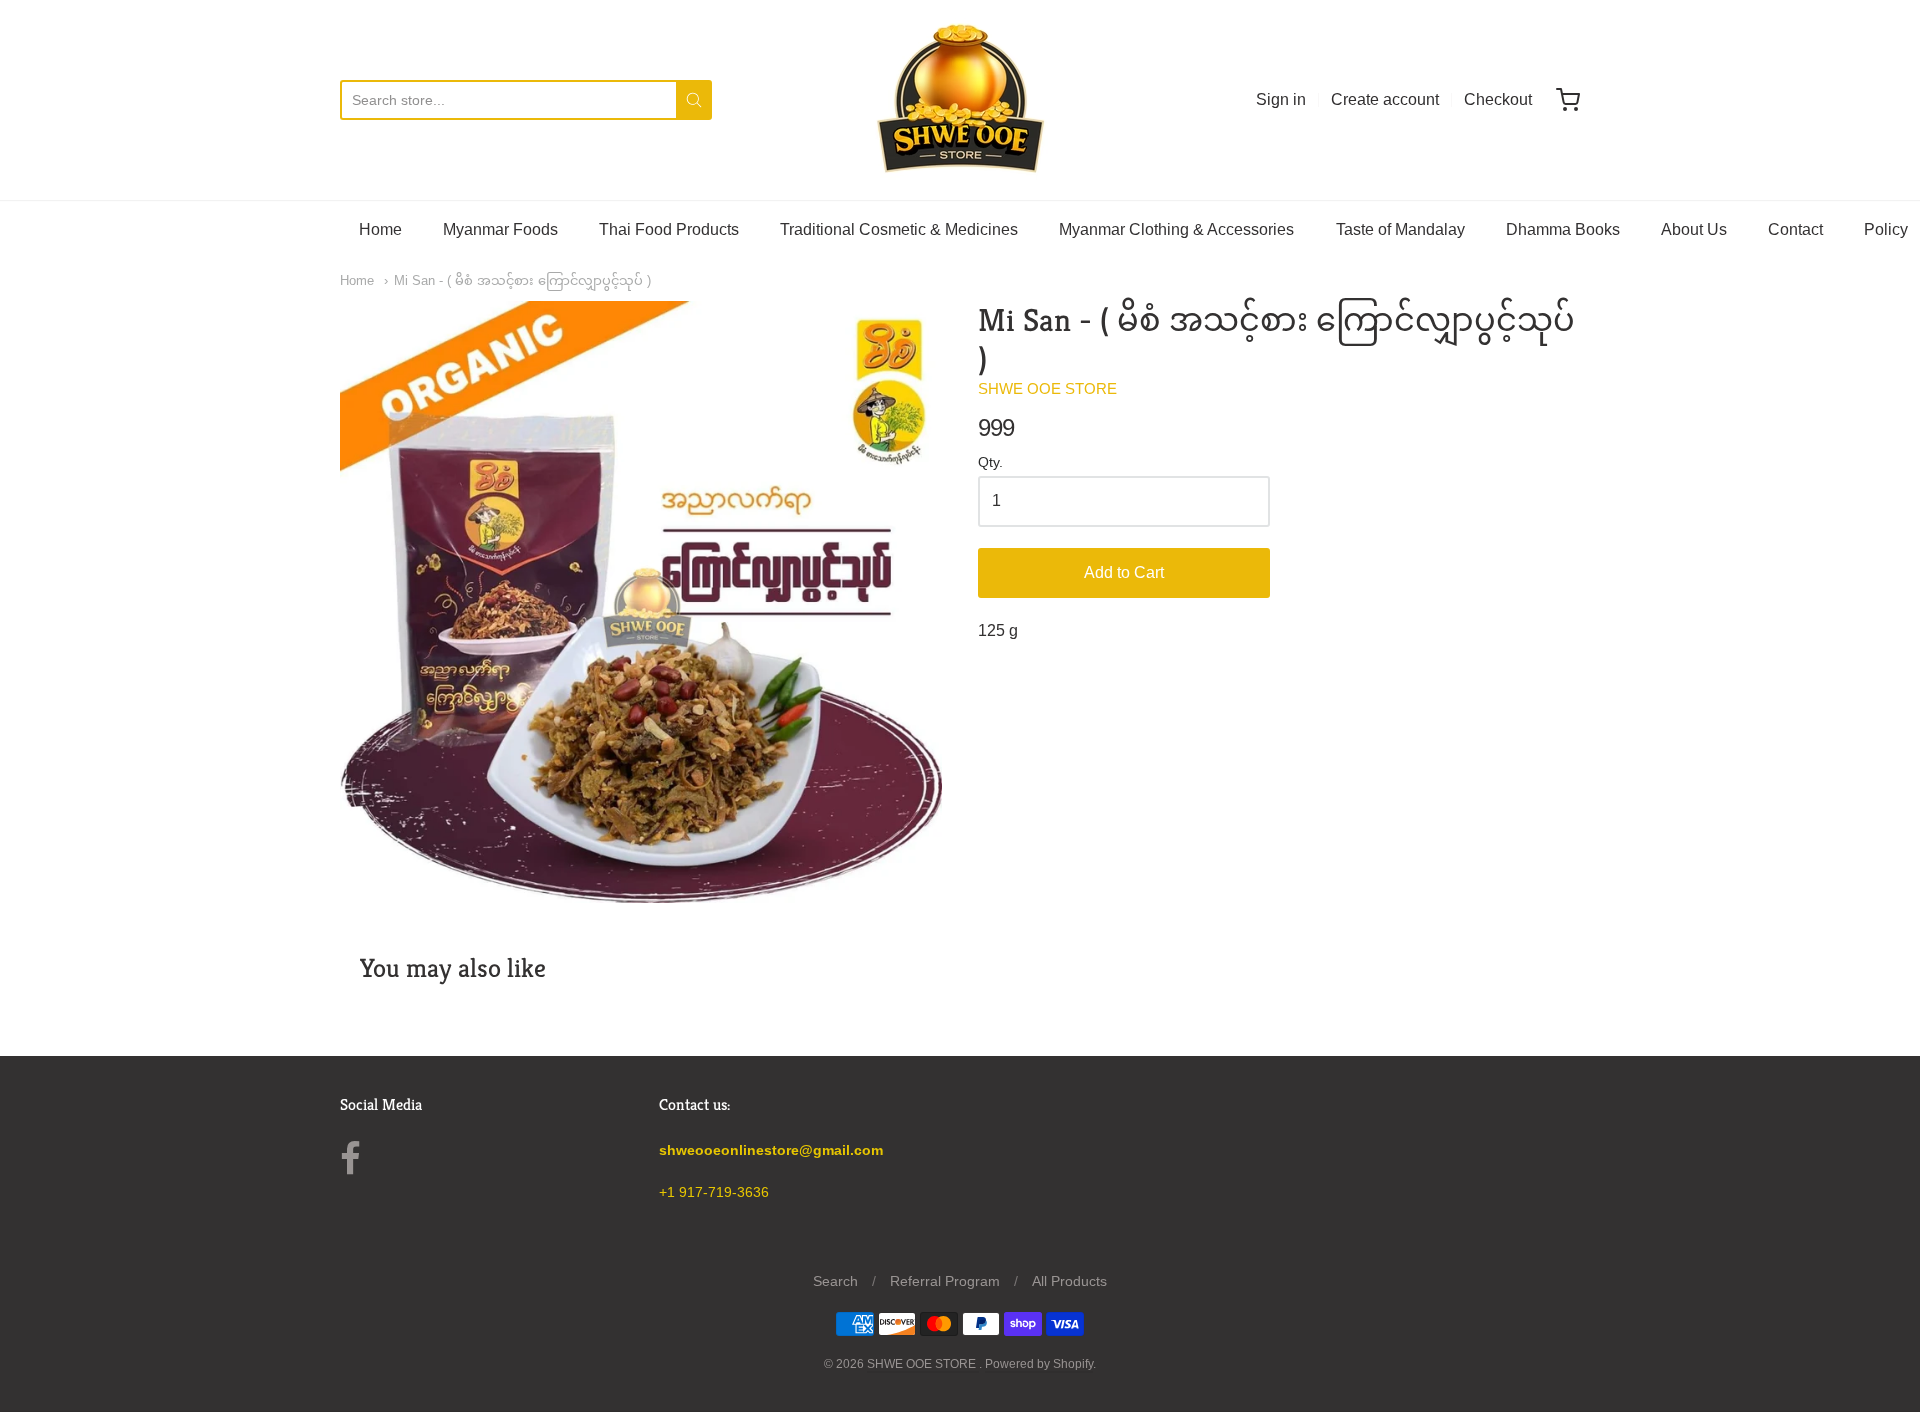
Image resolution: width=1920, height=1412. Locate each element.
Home (380, 229)
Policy (1886, 229)
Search (835, 1281)
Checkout (1498, 99)
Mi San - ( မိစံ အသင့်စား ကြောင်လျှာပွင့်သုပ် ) (522, 280)
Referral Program (945, 1281)
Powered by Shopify (1039, 1364)
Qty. (990, 462)
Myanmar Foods (500, 229)
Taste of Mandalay (1400, 229)
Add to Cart (1124, 572)
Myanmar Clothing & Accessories (1176, 229)
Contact (1795, 229)
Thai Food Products (669, 229)
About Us (1694, 229)
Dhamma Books (1563, 229)
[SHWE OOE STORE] (960, 100)
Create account (1385, 99)
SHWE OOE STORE (1047, 388)
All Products (1069, 1281)
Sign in (1281, 99)
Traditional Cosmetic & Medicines (899, 229)
